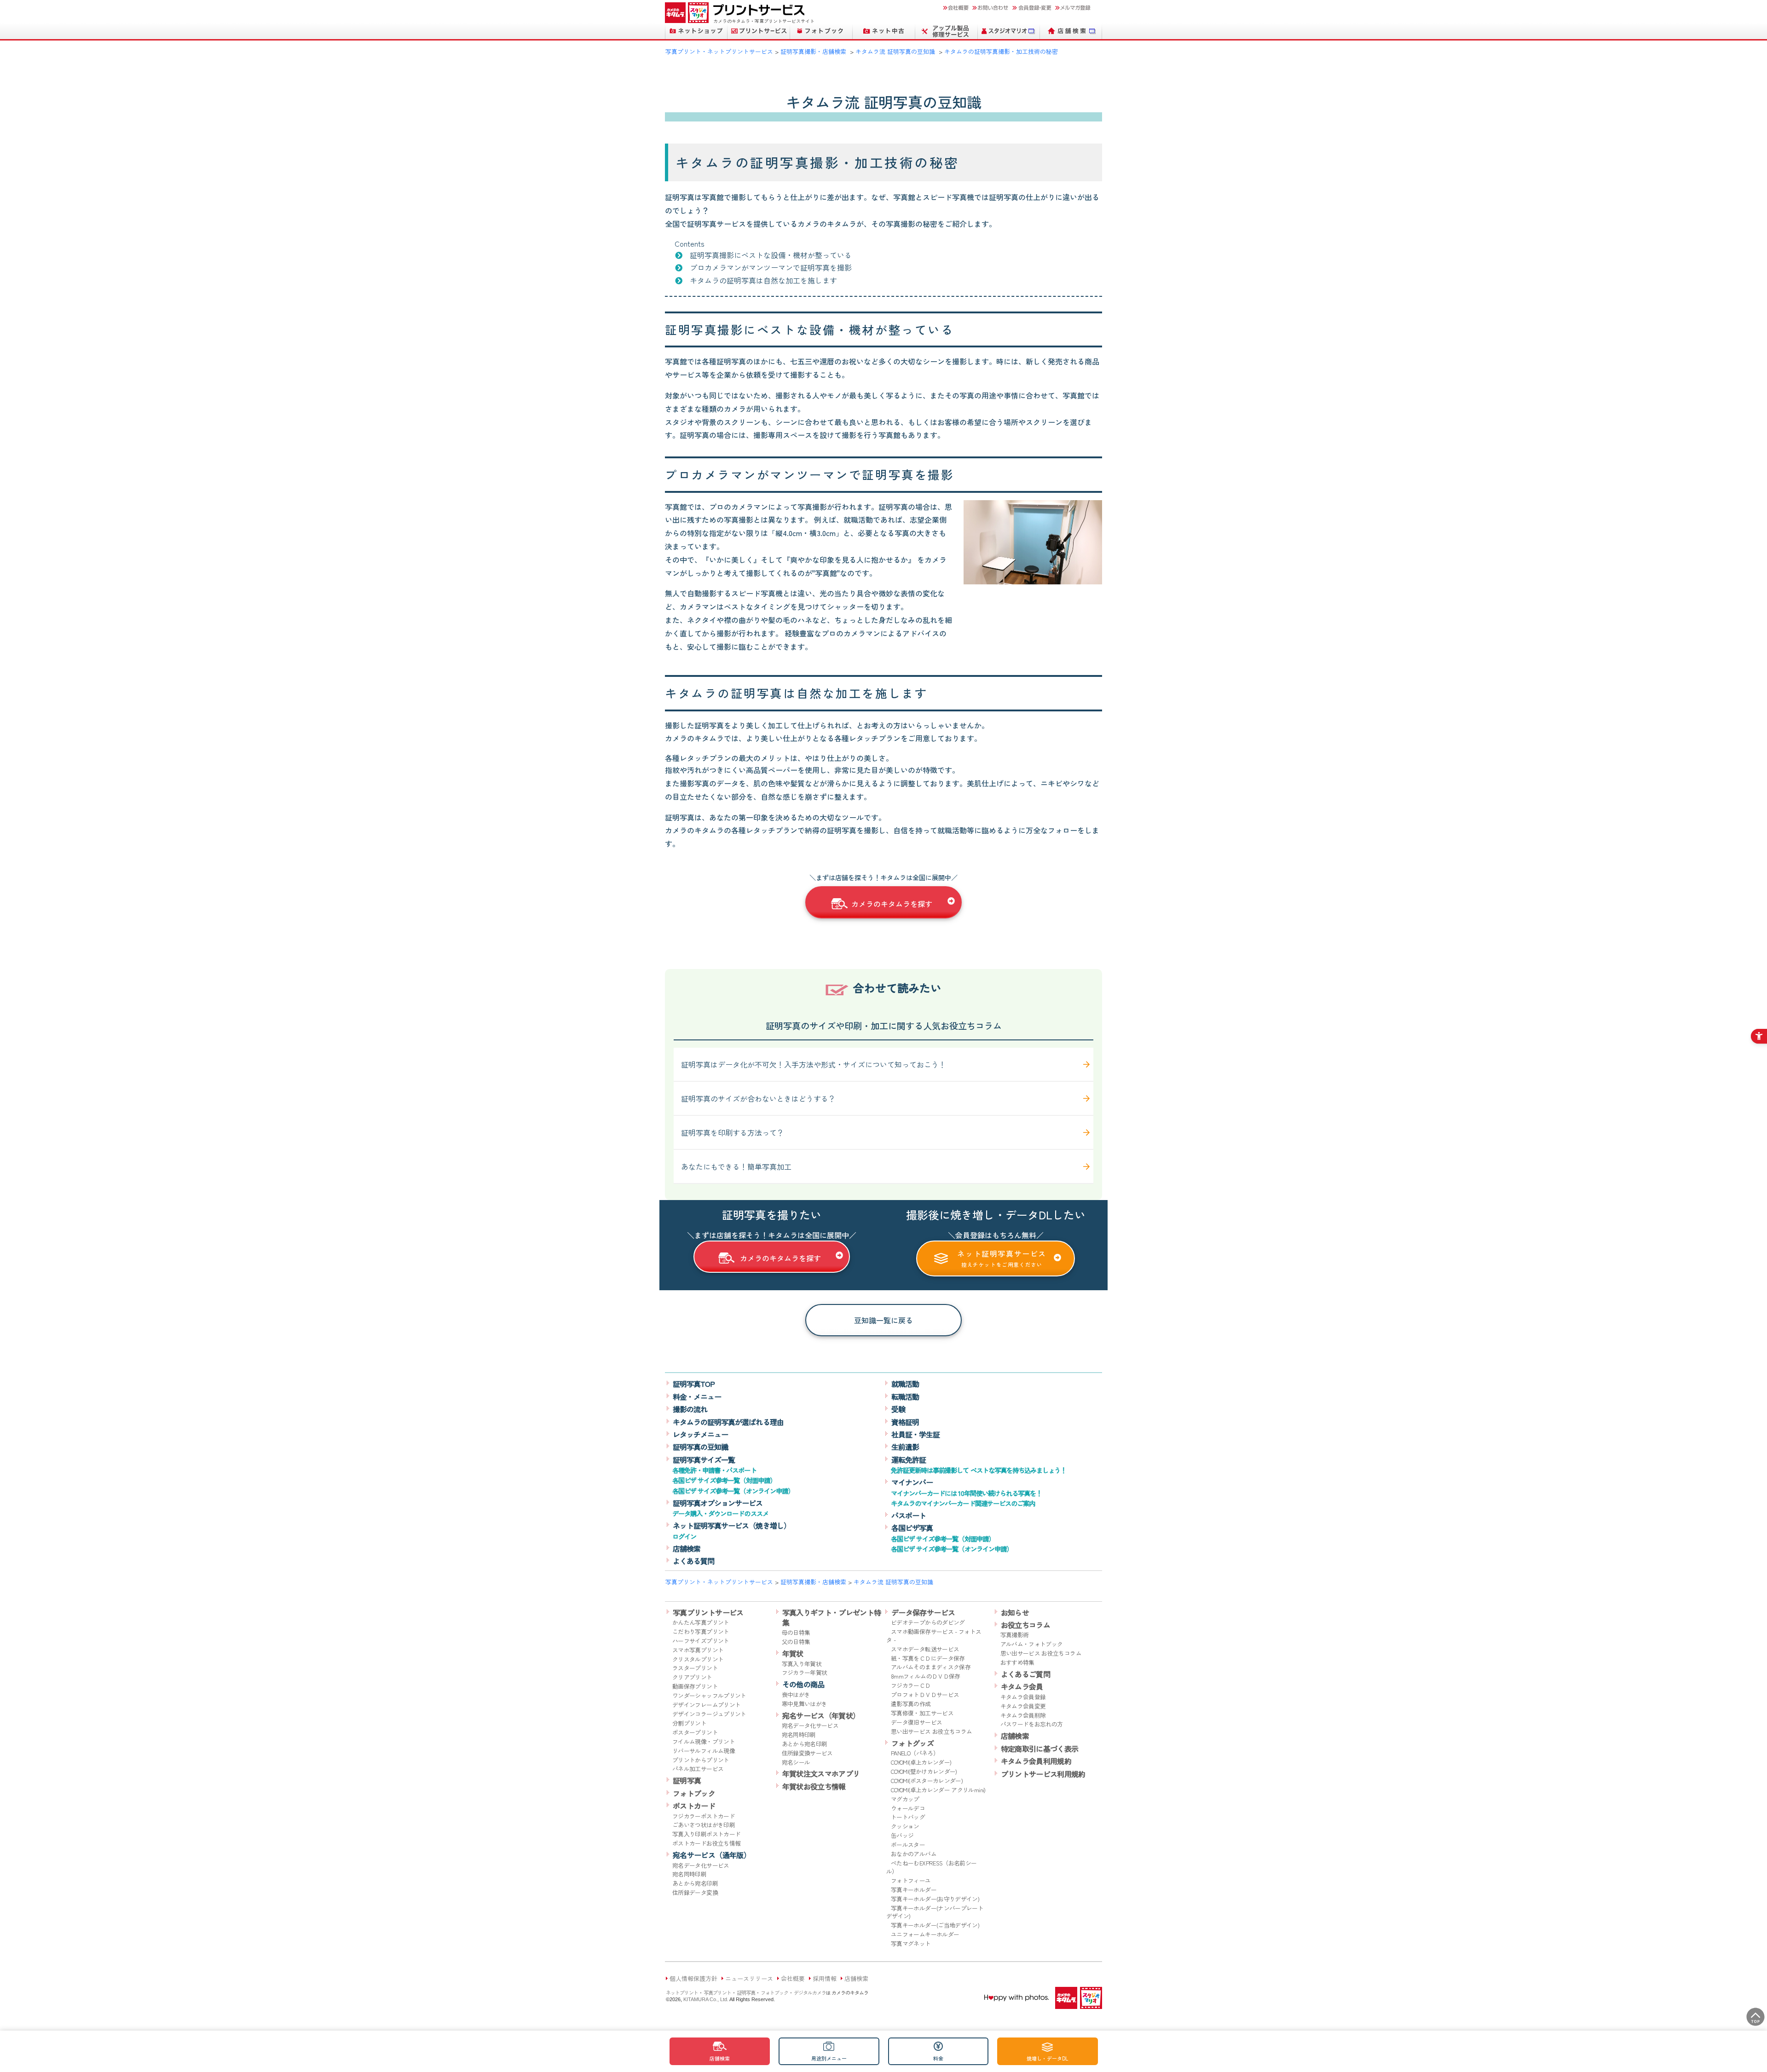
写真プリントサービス (708, 1612)
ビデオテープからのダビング (928, 1622)
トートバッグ (908, 1817)
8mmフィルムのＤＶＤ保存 (926, 1676)
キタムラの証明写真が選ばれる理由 (728, 1422)
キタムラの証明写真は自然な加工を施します (763, 280)
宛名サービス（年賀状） (821, 1715)
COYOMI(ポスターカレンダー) (927, 1781)
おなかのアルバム (914, 1854)
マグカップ (905, 1799)
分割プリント (689, 1723)
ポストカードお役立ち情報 (706, 1843)
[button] (883, 902)
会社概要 (793, 1978)
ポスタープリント (695, 1732)
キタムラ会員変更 (1023, 1706)
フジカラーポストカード (704, 1816)
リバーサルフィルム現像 (704, 1751)
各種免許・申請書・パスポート (714, 1470)
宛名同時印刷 (689, 1874)
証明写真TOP (694, 1384)
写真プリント (717, 1992)
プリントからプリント (701, 1760)
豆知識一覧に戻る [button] (883, 1320)
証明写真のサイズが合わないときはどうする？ (758, 1098)
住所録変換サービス (807, 1753)
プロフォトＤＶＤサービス (925, 1694)
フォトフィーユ (911, 1880)
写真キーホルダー (914, 1890)
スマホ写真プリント (698, 1650)
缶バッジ (902, 1835)
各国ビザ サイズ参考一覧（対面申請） (724, 1480)
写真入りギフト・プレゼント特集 (832, 1617)
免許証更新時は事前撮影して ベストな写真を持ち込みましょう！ (979, 1470)
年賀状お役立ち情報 (814, 1786)
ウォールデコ (908, 1808)
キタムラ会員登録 (1023, 1697)
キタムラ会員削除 (1023, 1715)
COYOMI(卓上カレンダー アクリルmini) (938, 1790)
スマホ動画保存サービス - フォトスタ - (934, 1636)
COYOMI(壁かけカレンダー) (924, 1771)
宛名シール (796, 1762)
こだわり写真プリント (701, 1631)
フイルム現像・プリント (704, 1741)
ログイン (684, 1536)
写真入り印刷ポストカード (706, 1834)
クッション (905, 1826)
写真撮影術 (1015, 1635)
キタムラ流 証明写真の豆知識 (895, 51)
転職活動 (905, 1397)
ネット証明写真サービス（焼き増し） (732, 1525)
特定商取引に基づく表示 (1040, 1749)
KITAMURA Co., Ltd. (706, 1999)
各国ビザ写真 (912, 1528)
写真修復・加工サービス (922, 1713)
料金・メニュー (697, 1397)
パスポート (909, 1515)
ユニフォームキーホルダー (925, 1934)
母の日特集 (796, 1632)
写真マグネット (911, 1943)
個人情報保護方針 (693, 1978)
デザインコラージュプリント (709, 1714)
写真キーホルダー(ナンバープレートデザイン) (935, 1912)
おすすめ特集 (1017, 1662)
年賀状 (793, 1653)
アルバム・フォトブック (1032, 1644)
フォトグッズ (912, 1743)
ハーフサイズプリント (701, 1641)
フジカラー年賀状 (805, 1672)
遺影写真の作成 (911, 1704)
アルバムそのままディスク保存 (931, 1667)
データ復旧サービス (916, 1722)
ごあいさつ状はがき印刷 (704, 1825)
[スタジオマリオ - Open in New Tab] (1009, 31)
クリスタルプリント (698, 1659)
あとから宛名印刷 (695, 1883)
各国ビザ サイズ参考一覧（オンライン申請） (733, 1491)
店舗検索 (687, 1548)
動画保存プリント (695, 1686)
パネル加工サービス (698, 1769)
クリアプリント (692, 1677)
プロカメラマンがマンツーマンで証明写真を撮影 (771, 267)
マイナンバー (912, 1482)
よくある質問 (693, 1561)
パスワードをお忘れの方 (1032, 1724)
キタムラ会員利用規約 (1036, 1761)
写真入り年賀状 (802, 1664)
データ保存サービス (923, 1612)
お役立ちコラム (1026, 1625)
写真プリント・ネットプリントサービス (719, 51)
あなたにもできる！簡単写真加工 (736, 1166)
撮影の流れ (690, 1409)
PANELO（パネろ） (915, 1753)
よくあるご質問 (1026, 1674)
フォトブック (694, 1793)
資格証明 (905, 1422)
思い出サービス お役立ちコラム (931, 1731)
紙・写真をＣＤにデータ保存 (928, 1658)
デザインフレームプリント (706, 1705)
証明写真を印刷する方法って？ (733, 1132)
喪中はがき (796, 1694)
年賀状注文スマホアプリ (821, 1773)
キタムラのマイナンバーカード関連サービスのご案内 (963, 1503)
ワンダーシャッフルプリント (709, 1695)
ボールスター (908, 1844)
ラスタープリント (695, 1668)
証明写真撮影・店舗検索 (813, 51)
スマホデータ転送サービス (925, 1649)
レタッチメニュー (700, 1434)
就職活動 (905, 1384)
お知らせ (1015, 1612)
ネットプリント (682, 1992)
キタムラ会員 (1022, 1686)
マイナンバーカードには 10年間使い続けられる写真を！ (966, 1493)
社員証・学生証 (915, 1434)
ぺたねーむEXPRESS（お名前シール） (931, 1867)
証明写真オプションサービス (718, 1503)
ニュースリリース (749, 1978)
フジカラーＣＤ (911, 1685)
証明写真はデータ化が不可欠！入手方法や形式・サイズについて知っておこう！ (814, 1064)
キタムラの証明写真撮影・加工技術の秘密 (1001, 51)
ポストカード (694, 1806)
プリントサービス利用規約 (1043, 1774)
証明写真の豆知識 (700, 1447)
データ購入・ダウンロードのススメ (720, 1513)
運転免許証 (909, 1460)
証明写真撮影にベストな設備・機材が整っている (771, 255)
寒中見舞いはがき (805, 1704)
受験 (898, 1409)
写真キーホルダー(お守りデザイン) (935, 1899)
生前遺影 (905, 1447)
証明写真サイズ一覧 (704, 1460)
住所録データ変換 (695, 1892)
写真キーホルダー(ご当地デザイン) (935, 1925)
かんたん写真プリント (701, 1622)
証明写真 (687, 1780)
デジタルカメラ (810, 1992)
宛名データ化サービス (701, 1865)
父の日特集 (796, 1642)
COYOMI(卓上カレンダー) (921, 1762)
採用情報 (825, 1978)
